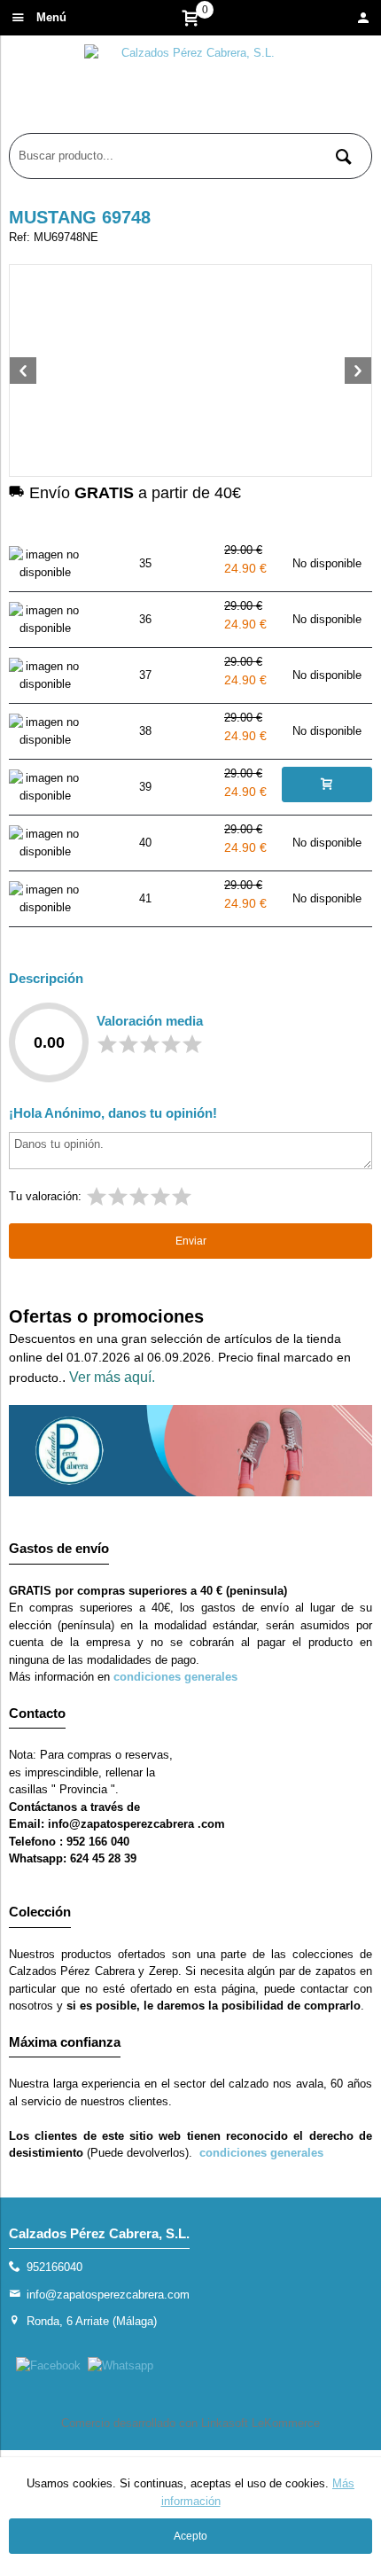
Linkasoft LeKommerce (260, 2423)
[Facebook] (48, 2365)
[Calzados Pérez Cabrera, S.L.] (190, 89)
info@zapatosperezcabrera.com (108, 2295)
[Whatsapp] (121, 2365)
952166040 (54, 2267)
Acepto (190, 2536)
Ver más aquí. (112, 1377)
